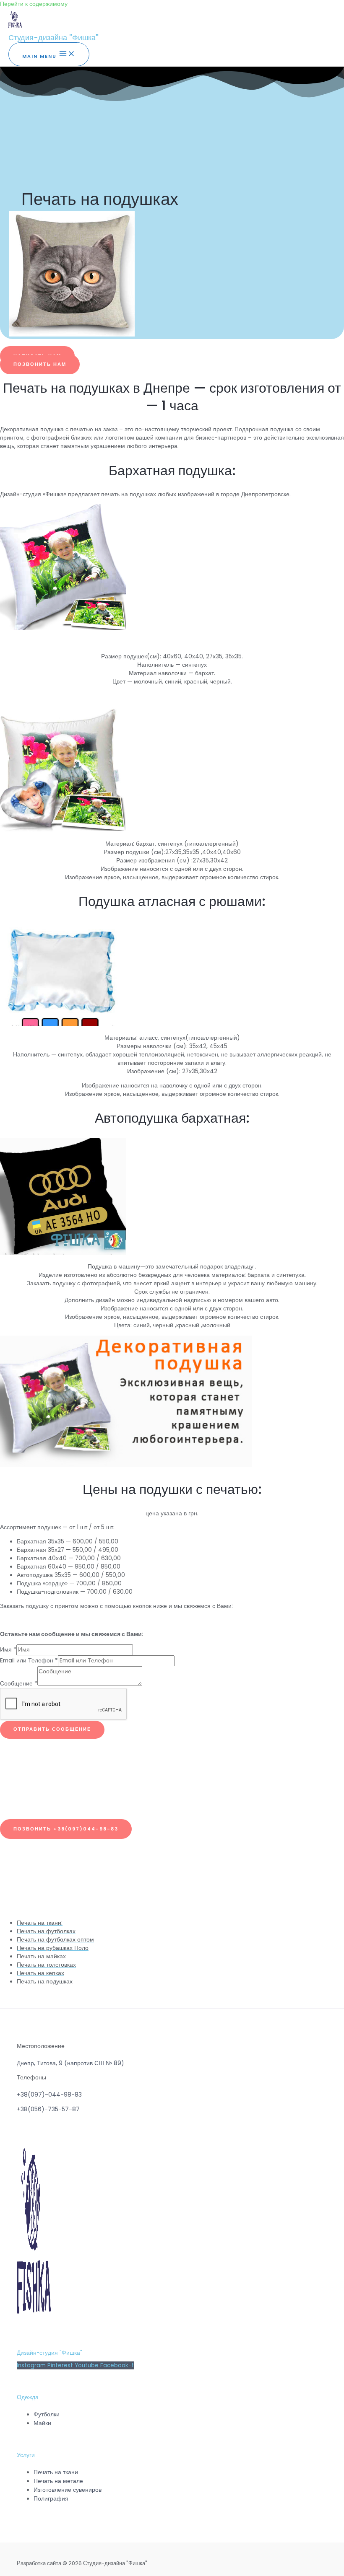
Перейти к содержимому (34, 4)
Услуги (26, 2455)
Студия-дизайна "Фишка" (53, 38)
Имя (8, 1650)
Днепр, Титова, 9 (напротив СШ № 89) (70, 2063)
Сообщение (19, 1684)
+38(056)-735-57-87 (48, 2109)
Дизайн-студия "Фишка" (50, 2353)
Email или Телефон (29, 1661)
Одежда (28, 2397)
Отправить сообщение (52, 1729)
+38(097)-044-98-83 (49, 2094)
